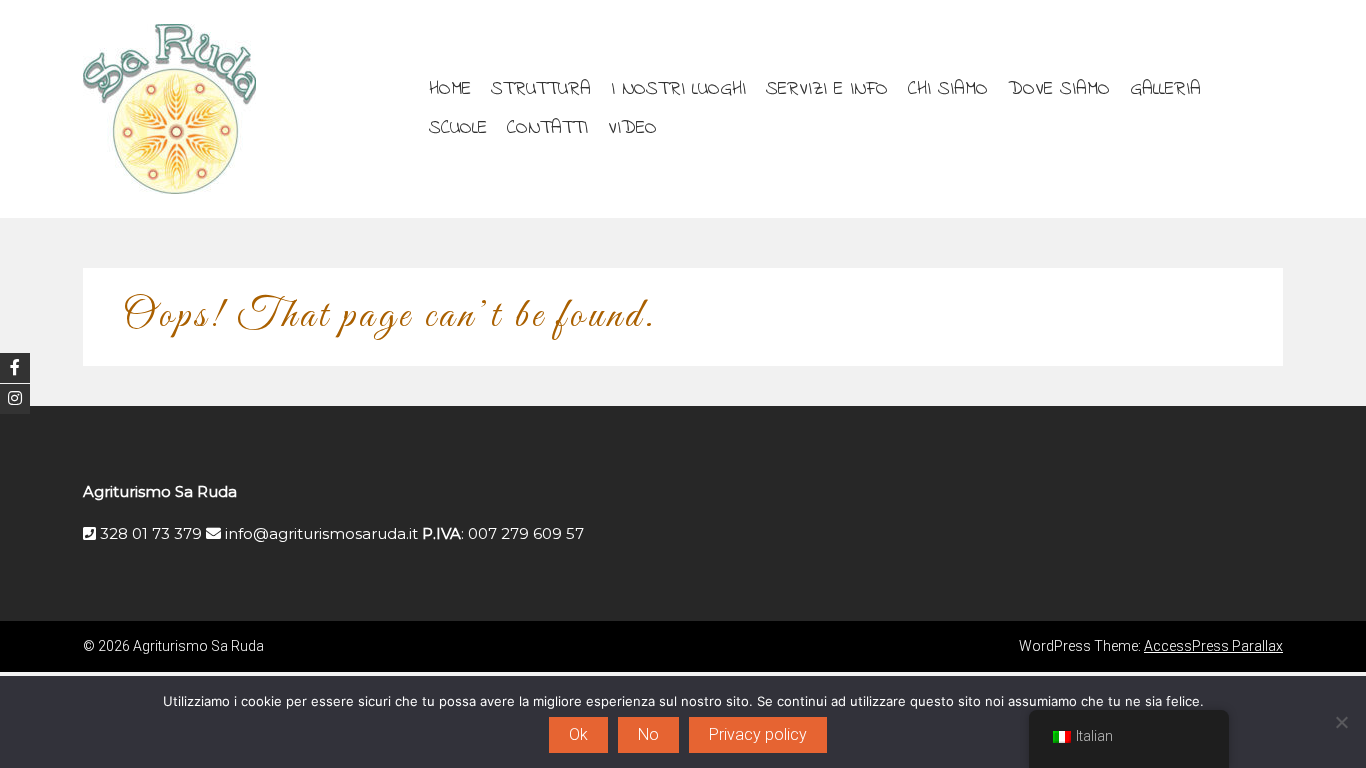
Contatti (547, 128)
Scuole (458, 128)
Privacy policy (758, 734)
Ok (578, 734)
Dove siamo (1059, 89)
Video (632, 128)
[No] (1341, 722)
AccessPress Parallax (1213, 646)
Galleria (1165, 89)
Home (450, 89)
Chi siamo (948, 89)
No (648, 734)
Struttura (541, 89)
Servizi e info (827, 89)
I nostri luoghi (678, 89)
